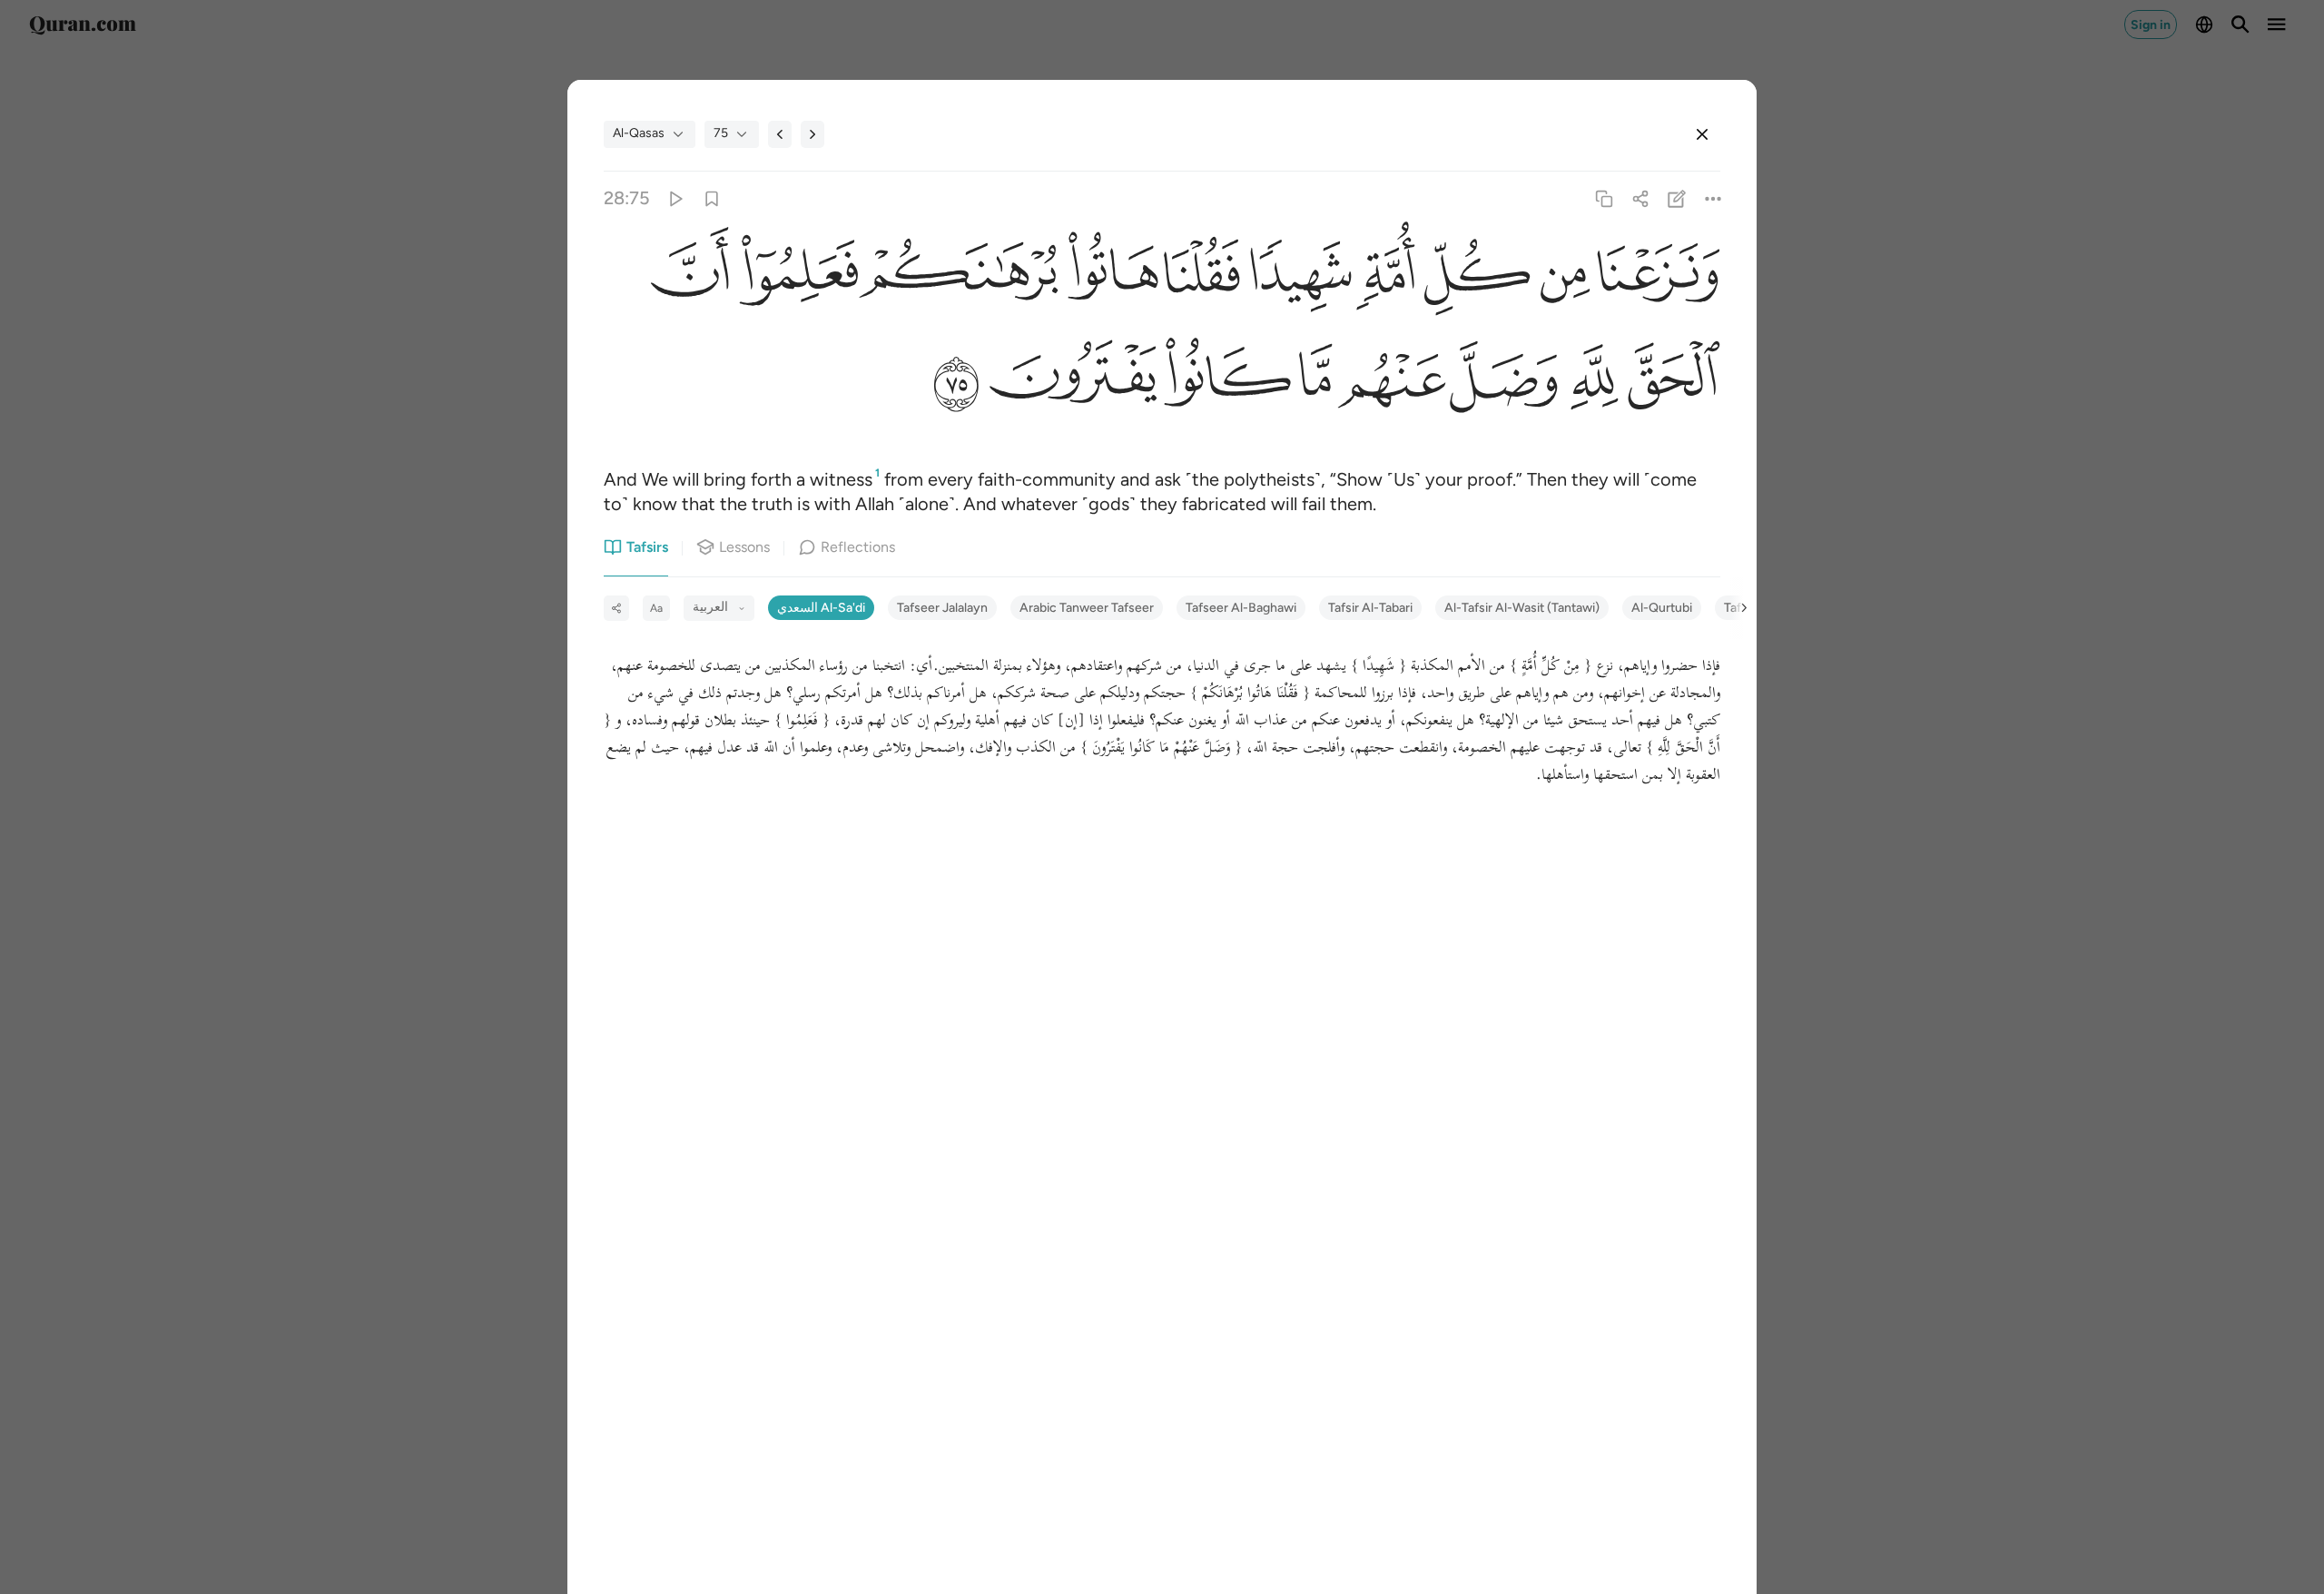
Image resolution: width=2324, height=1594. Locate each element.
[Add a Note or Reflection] (1677, 198)
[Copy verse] (1604, 198)
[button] (1655, 276)
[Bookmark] (711, 198)
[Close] (1702, 134)
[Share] (1640, 198)
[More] (1713, 198)
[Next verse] (812, 134)
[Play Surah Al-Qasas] (675, 198)
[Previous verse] (780, 134)
